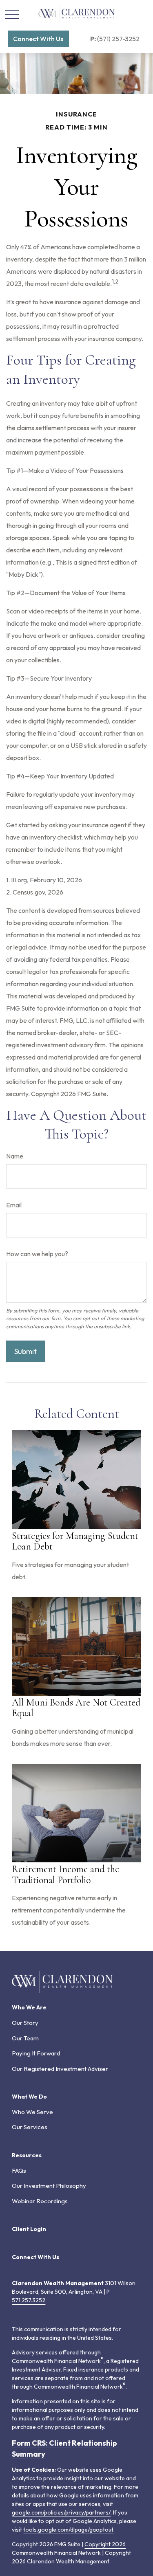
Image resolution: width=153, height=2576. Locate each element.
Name (15, 1156)
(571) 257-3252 (115, 39)
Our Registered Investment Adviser (60, 2069)
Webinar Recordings (40, 2201)
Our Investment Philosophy (49, 2186)
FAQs (19, 2170)
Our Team (25, 2038)
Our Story (25, 2023)
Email (14, 1205)
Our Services (30, 2127)
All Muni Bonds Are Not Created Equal (76, 1708)
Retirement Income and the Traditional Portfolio (65, 1874)
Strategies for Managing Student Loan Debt (75, 1541)
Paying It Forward (36, 2053)
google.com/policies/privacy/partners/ (61, 2512)
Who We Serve (32, 2112)
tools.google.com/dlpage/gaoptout (68, 2530)
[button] (38, 39)
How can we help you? (37, 1254)
